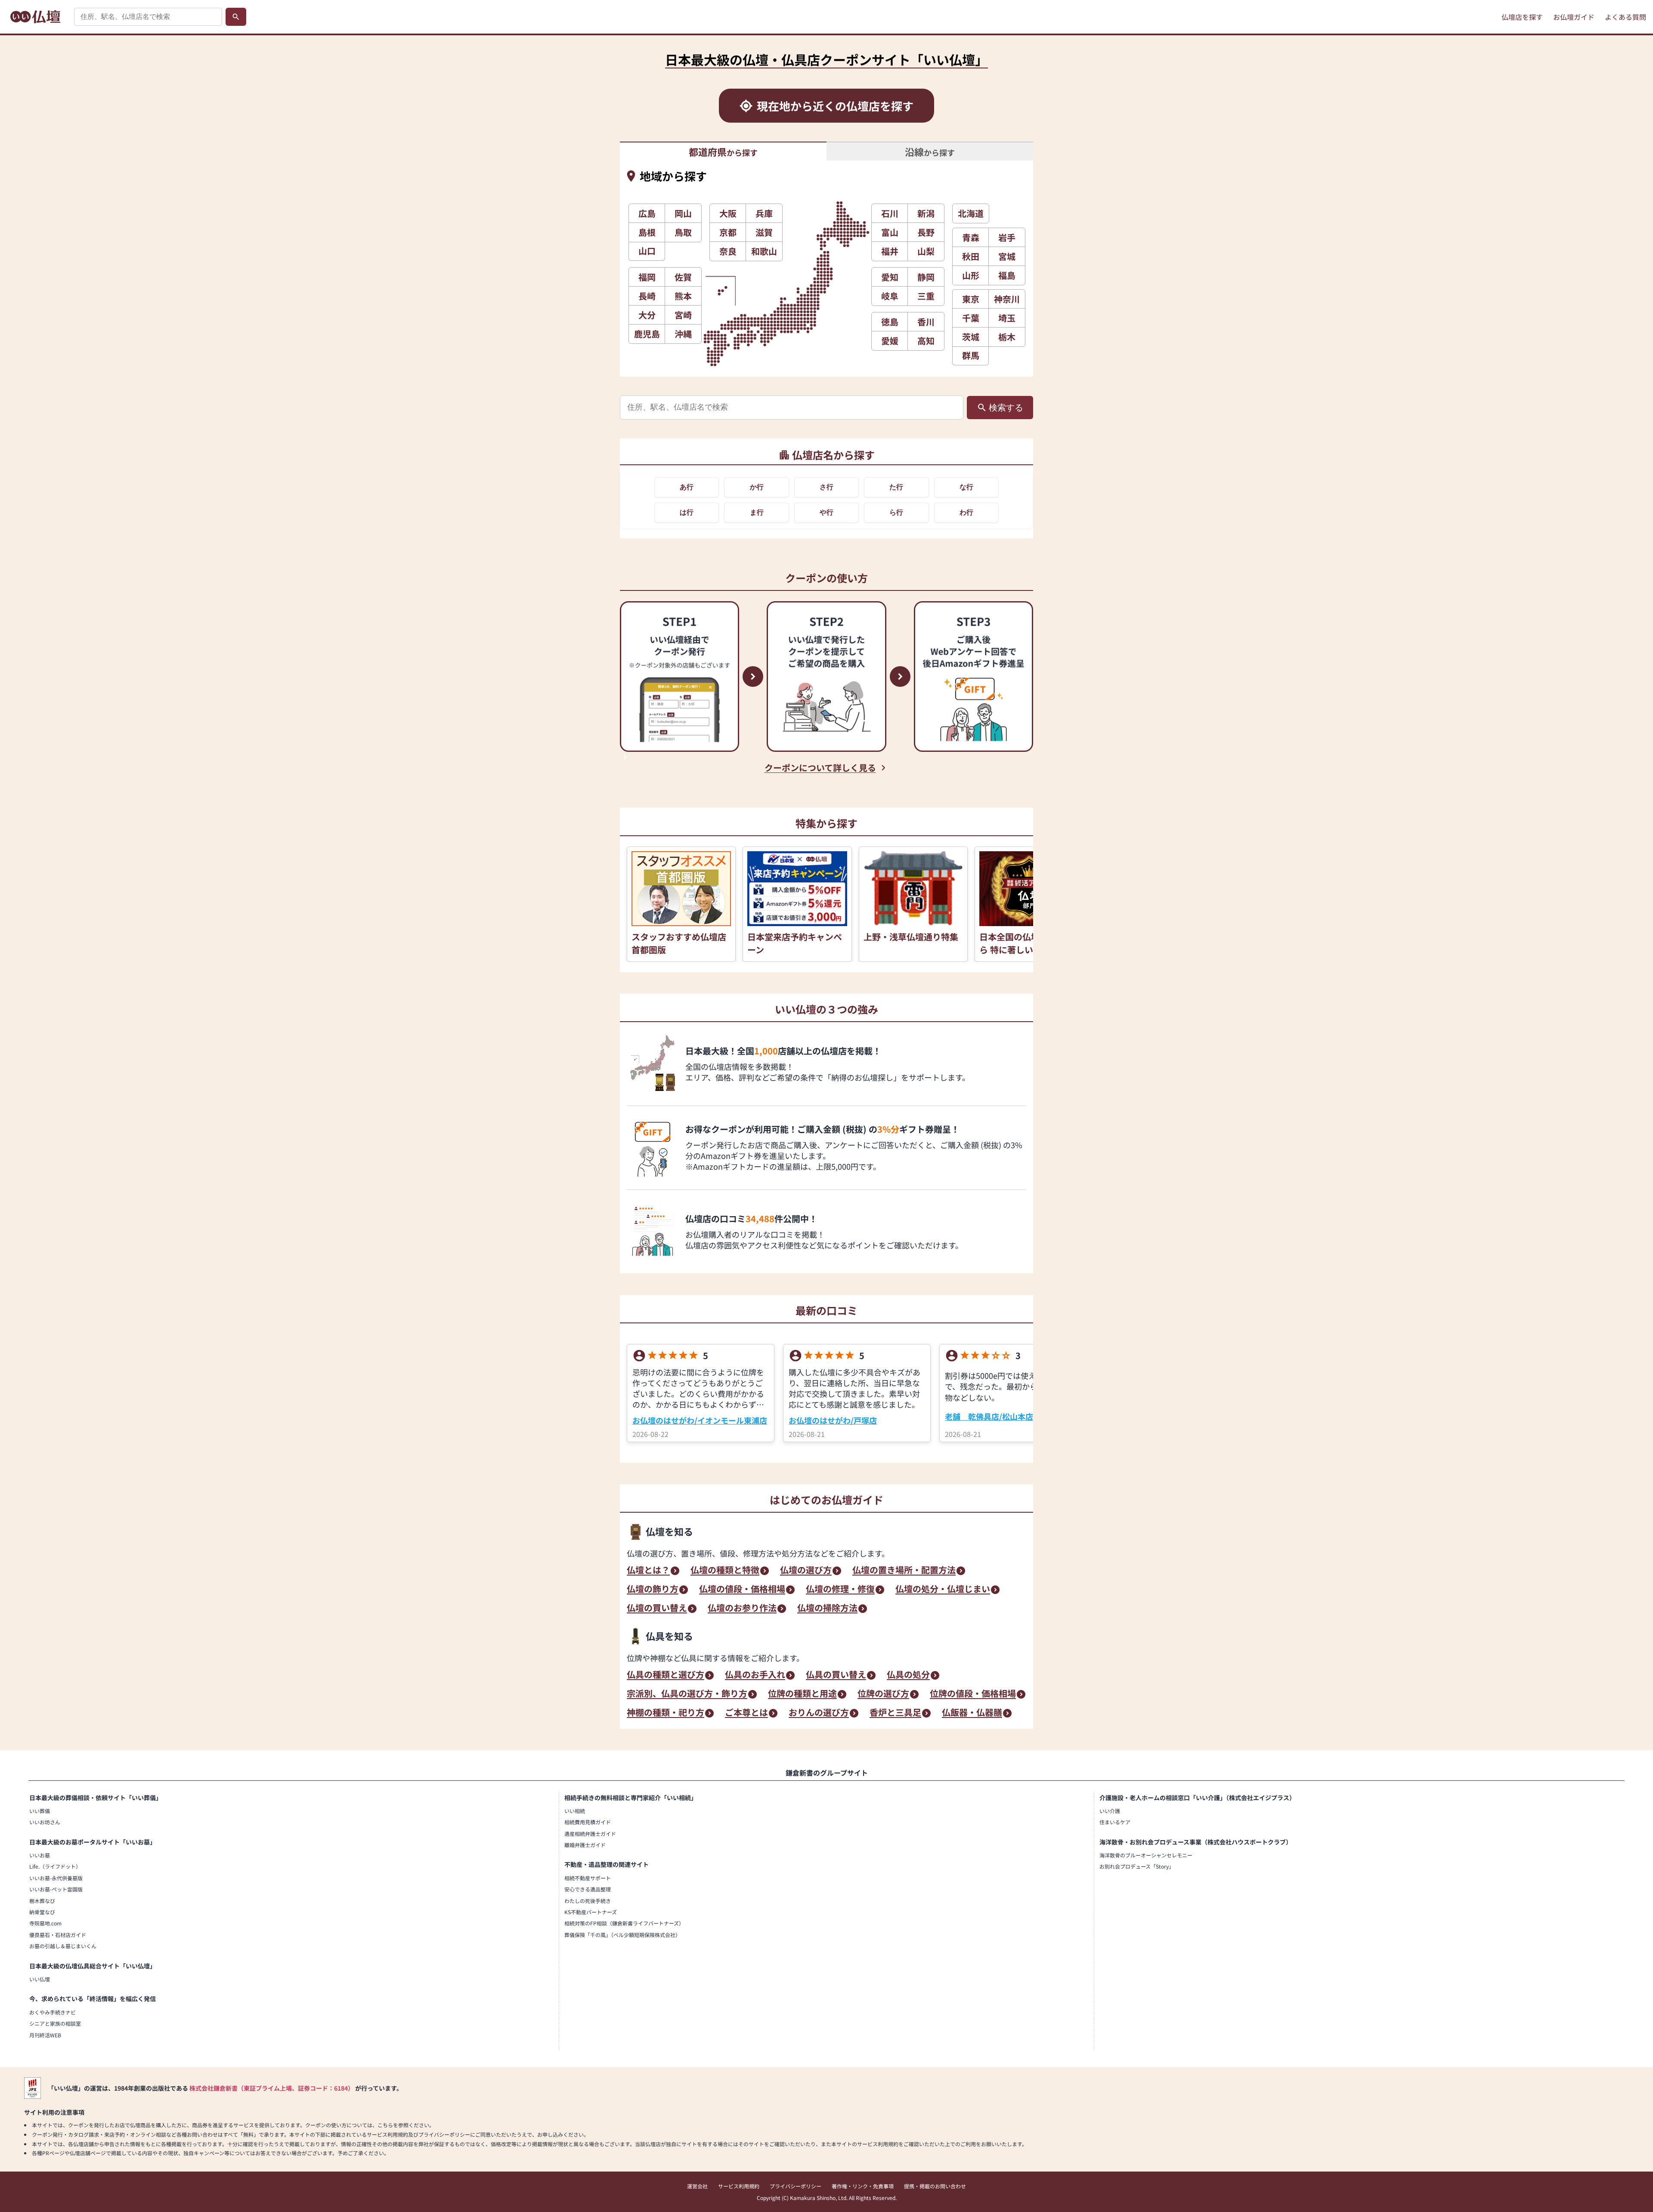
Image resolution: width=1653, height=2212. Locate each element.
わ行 (966, 512)
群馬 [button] (971, 355)
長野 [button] (926, 232)
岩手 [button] (1007, 237)
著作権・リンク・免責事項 (863, 2186)
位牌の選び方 (883, 1694)
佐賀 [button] (683, 277)
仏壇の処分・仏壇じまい (943, 1590)
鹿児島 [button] (647, 334)
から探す (723, 151)
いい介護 (1110, 1811)
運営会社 (697, 2186)
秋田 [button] (971, 256)
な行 (966, 487)
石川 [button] (890, 213)
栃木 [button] (1007, 337)
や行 (826, 512)
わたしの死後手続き (588, 1901)
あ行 (687, 487)
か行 (757, 487)
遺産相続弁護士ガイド (590, 1834)
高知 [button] (926, 341)
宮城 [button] (1007, 256)
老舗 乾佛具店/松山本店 (989, 1416)
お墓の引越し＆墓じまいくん (63, 1946)
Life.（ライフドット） (55, 1866)
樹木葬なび (42, 1901)
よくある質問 (1625, 17)
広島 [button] (647, 213)
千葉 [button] (971, 318)
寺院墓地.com (45, 1923)
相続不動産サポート (588, 1878)
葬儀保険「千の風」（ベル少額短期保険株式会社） (622, 1935)
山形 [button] (971, 275)
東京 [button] (971, 299)
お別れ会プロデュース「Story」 (1137, 1866)
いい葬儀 (40, 1811)
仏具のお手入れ (755, 1675)
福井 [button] (890, 251)
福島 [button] (1007, 275)
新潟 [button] (926, 213)
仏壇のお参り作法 (742, 1609)
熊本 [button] (683, 296)
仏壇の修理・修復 (840, 1590)
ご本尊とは (746, 1713)
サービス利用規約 (739, 2186)
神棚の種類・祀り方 (666, 1713)
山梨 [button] (926, 251)
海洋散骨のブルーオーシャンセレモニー (1146, 1855)
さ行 (826, 487)
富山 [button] (890, 232)
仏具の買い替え (836, 1675)
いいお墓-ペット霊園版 (56, 1889)
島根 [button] (647, 232)
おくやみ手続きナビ (53, 2012)
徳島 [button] (890, 322)
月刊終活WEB (45, 2035)
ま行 (757, 512)
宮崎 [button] (683, 315)
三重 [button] (926, 296)
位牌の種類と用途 (802, 1694)
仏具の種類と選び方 (666, 1675)
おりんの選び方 (819, 1713)
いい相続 (575, 1811)
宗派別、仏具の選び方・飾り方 (687, 1694)
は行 (687, 512)
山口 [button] (647, 251)
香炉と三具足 (895, 1713)
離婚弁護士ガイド (585, 1845)
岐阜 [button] (890, 296)
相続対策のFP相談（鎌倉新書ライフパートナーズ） (624, 1923)
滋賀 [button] (764, 232)
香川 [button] (926, 322)
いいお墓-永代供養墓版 (56, 1878)
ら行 (896, 512)
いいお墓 (40, 1855)
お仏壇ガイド (1574, 17)
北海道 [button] (971, 213)
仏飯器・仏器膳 (972, 1713)
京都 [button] (728, 232)
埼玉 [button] (1007, 318)
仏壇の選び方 (806, 1571)
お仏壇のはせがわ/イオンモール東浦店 (700, 1420)
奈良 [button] (728, 251)
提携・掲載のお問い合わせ (935, 2186)
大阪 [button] (728, 213)
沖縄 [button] (683, 334)
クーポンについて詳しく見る (820, 768)
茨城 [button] (971, 337)
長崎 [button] (647, 296)
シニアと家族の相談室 (55, 2023)
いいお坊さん (45, 1822)
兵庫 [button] (764, 213)
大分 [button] (647, 315)
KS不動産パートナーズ (591, 1912)
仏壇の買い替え (657, 1609)
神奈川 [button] (1007, 299)
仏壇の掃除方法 (827, 1609)
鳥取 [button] (683, 232)
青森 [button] (971, 237)
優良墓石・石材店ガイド (58, 1935)
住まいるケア (1115, 1822)
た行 (896, 487)
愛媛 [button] (890, 341)
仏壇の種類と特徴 (725, 1571)
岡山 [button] (683, 213)
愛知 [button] (890, 277)
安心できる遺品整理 (588, 1889)
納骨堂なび (42, 1912)
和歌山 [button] (764, 251)
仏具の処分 (908, 1675)
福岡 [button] (647, 277)
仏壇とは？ (648, 1571)
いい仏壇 (40, 1979)
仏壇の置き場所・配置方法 (904, 1571)
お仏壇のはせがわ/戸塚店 (833, 1420)
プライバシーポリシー (796, 2186)
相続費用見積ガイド (588, 1822)
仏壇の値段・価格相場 (742, 1590)
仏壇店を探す (1522, 17)
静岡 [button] (926, 277)
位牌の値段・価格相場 (973, 1694)
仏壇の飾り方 (653, 1590)
